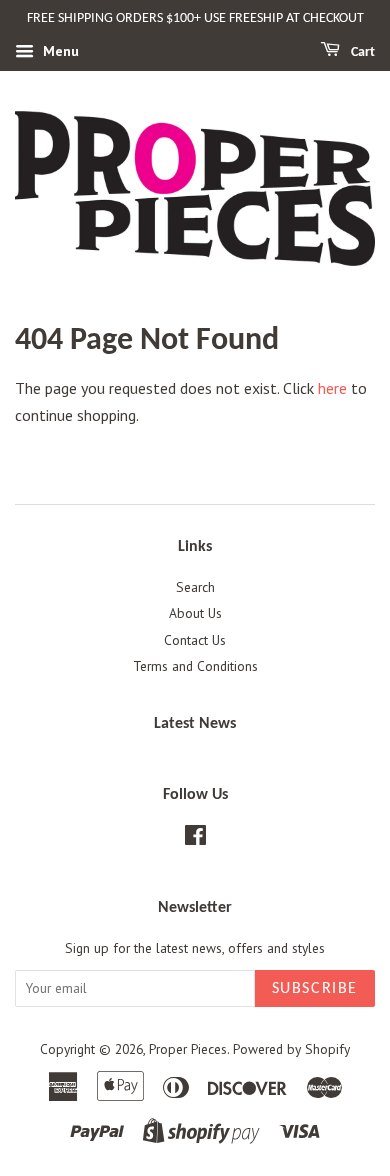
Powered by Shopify (291, 1049)
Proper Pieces (188, 1049)
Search (195, 587)
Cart (361, 52)
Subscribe (315, 989)
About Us (195, 613)
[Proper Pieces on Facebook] (195, 839)
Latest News (195, 724)
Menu (59, 51)
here (332, 388)
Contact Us (195, 640)
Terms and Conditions (195, 666)
